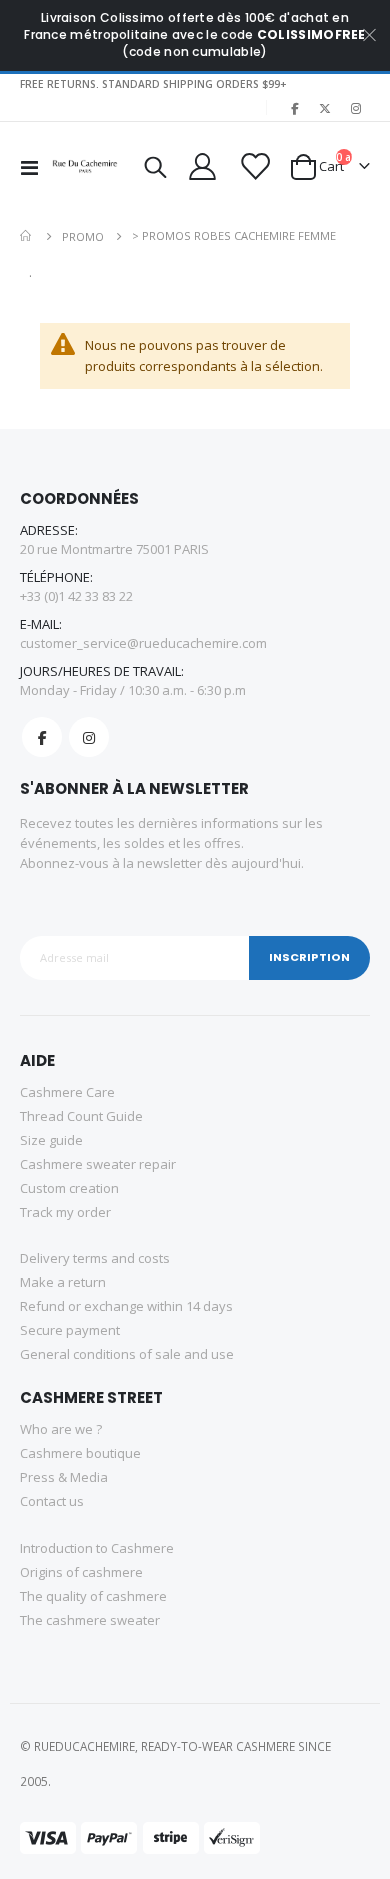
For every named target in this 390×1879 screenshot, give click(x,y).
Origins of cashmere (81, 1572)
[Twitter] (325, 108)
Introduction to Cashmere (97, 1548)
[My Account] (202, 166)
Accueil (27, 236)
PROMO (83, 236)
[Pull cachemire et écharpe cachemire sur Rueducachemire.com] (85, 166)
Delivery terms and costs (95, 1258)
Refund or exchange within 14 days (126, 1306)
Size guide (51, 1140)
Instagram (89, 737)
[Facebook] (294, 108)
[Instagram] (356, 108)
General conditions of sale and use (127, 1354)
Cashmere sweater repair (98, 1164)
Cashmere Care (67, 1092)
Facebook (42, 737)
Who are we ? (61, 1429)
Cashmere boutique (80, 1453)
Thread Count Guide (81, 1116)
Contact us (52, 1501)
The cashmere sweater (90, 1620)
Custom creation (69, 1188)
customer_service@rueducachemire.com (143, 643)
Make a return (63, 1282)
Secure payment (70, 1330)
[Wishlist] (253, 166)
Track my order (65, 1212)
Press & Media (64, 1477)
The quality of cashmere (93, 1596)
